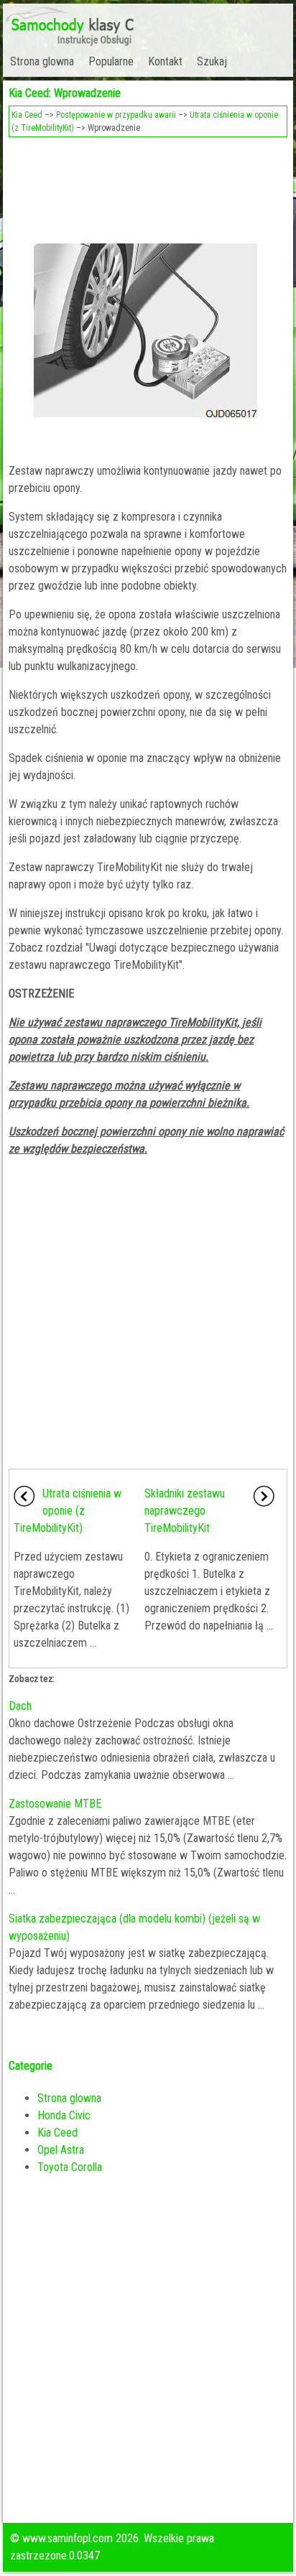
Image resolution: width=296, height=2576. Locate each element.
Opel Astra (61, 2150)
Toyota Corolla (70, 2167)
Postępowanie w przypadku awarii (116, 115)
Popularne (111, 61)
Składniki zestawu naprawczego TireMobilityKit (185, 1511)
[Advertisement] (148, 184)
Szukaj (212, 61)
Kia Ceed (27, 115)
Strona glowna (42, 61)
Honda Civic (64, 2115)
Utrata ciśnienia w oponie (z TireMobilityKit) (68, 1511)
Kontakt (165, 61)
